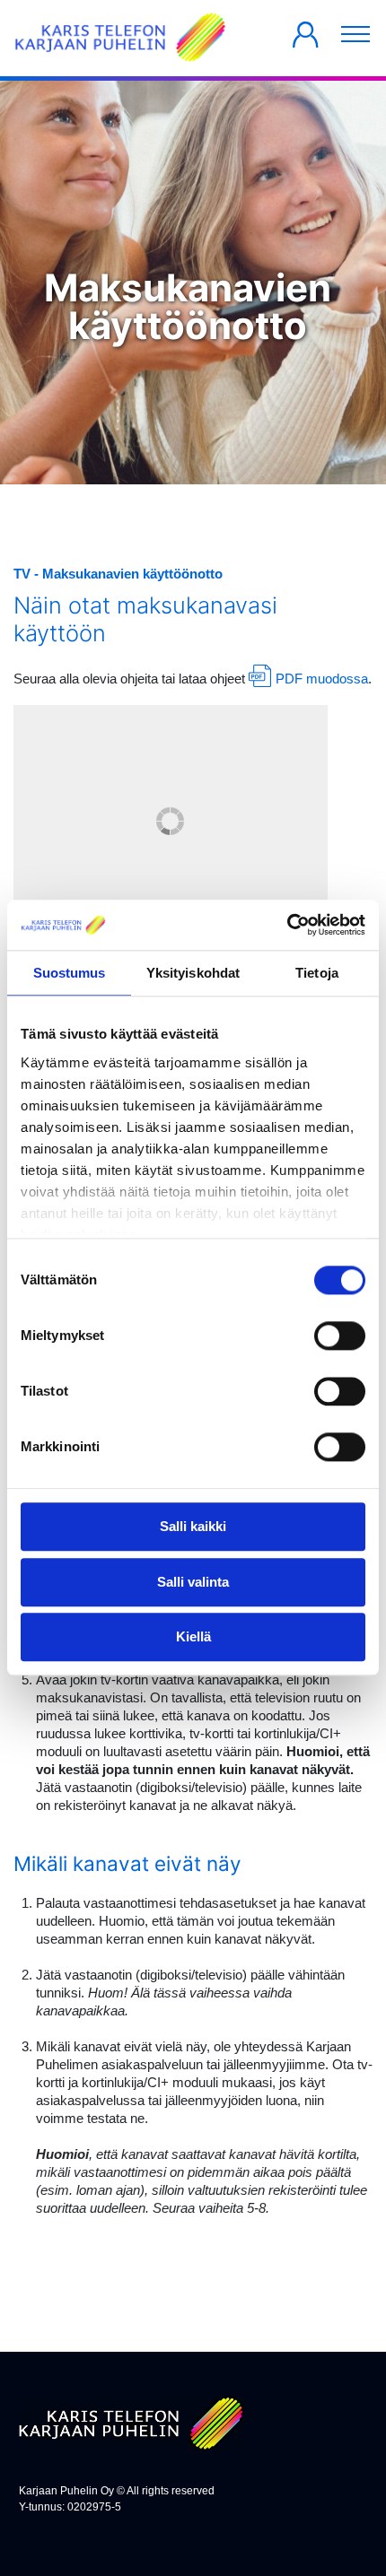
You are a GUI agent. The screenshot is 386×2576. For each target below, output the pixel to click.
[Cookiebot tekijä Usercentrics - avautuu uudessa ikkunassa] (287, 925)
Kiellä (193, 1637)
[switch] (340, 1336)
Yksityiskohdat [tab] (193, 973)
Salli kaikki (193, 1527)
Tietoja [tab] (317, 973)
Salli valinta (193, 1582)
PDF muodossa (322, 679)
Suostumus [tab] (70, 973)
